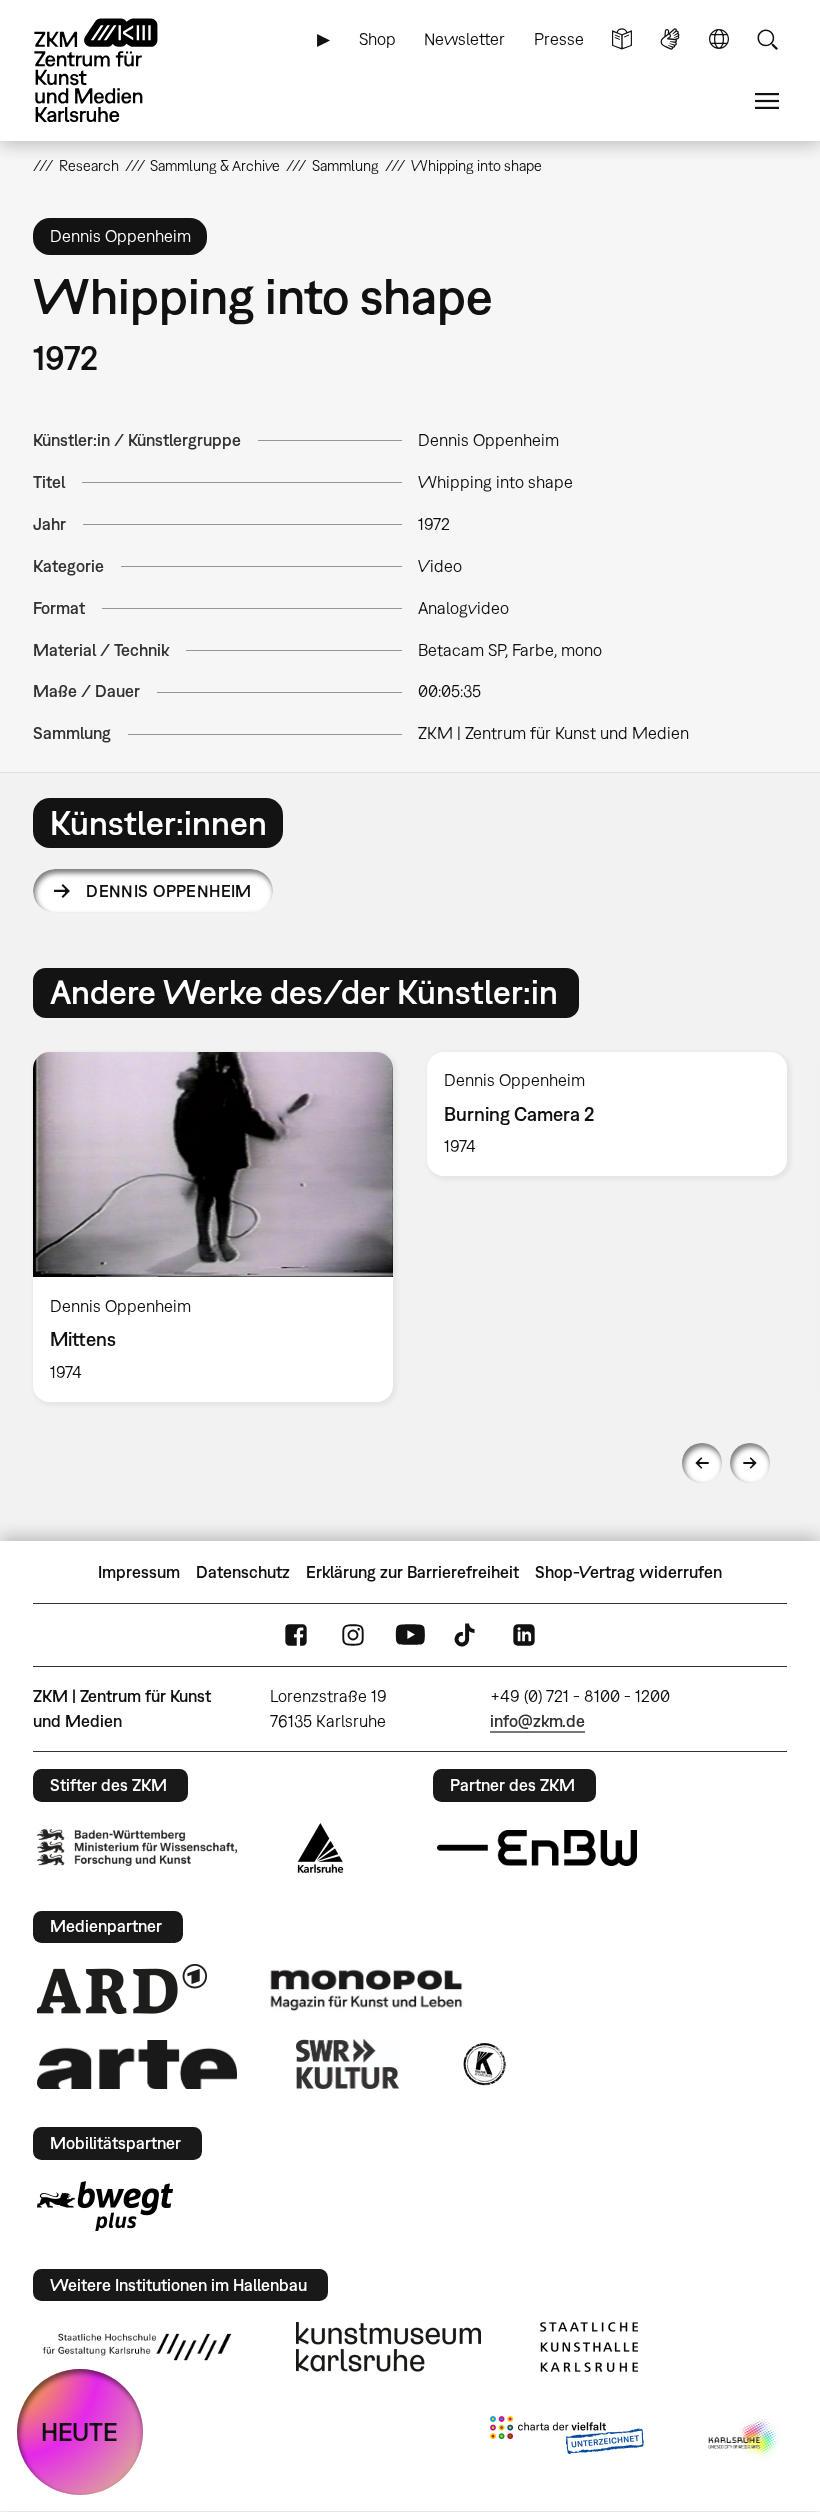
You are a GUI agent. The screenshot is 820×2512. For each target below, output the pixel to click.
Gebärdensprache (670, 39)
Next (750, 1463)
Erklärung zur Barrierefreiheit (412, 1572)
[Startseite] (113, 70)
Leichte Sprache (622, 39)
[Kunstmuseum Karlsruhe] (388, 2347)
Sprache (719, 39)
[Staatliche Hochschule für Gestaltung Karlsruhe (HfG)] (137, 2347)
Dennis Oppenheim (169, 891)
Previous (702, 1463)
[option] (213, 1227)
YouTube (410, 1635)
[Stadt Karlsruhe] (320, 1848)
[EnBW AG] (537, 1848)
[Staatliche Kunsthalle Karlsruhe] (589, 2347)
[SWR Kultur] (348, 2064)
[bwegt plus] (105, 2206)
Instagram (353, 1635)
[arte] (137, 2064)
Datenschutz (243, 1572)
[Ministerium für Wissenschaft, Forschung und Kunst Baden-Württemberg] (137, 1847)
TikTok (467, 1635)
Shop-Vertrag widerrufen (628, 1572)
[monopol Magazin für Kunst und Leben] (366, 1989)
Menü (767, 101)
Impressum (139, 1572)
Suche (767, 39)
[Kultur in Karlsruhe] (483, 2064)
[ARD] (122, 1989)
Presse (559, 39)
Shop (377, 39)
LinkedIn (524, 1635)
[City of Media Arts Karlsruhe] (744, 2439)
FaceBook (296, 1635)
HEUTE (79, 2431)
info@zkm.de (537, 1721)
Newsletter (464, 39)
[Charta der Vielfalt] (566, 2439)
